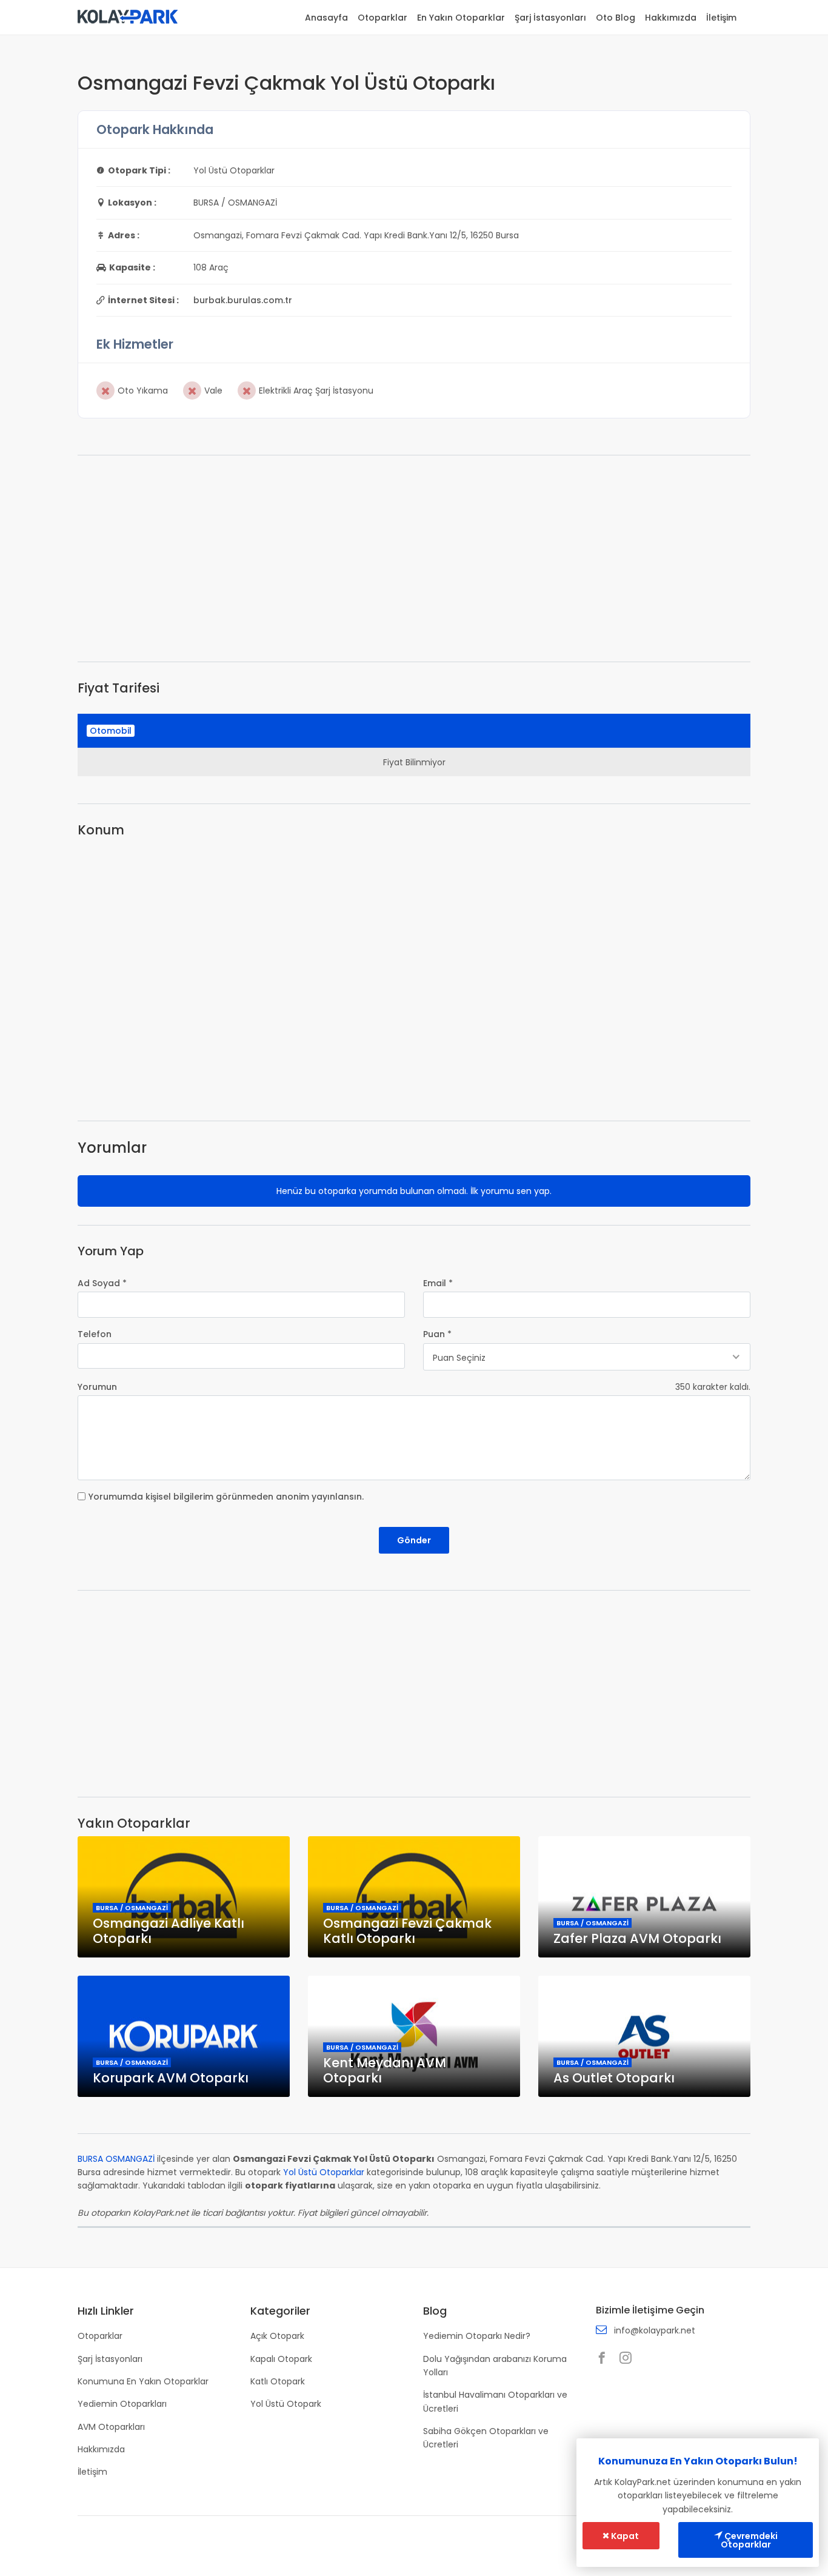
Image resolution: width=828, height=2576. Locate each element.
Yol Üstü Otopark (286, 2404)
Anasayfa (326, 18)
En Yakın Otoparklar (461, 18)
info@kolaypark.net (655, 2330)
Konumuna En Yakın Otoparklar (143, 2381)
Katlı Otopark (278, 2381)
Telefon (95, 1334)
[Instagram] (629, 2359)
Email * (438, 1283)
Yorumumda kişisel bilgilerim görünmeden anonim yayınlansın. (226, 1497)
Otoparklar (382, 18)
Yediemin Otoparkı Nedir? (477, 2336)
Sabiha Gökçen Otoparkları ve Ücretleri (486, 2438)
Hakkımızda (671, 18)
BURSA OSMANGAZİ (116, 2159)
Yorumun (97, 1387)
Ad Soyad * (102, 1283)
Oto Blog (616, 18)
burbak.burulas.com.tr (243, 300)
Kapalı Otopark (281, 2359)
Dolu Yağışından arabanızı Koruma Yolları (495, 2366)
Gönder (414, 1540)
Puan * (437, 1334)
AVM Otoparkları (111, 2427)
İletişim (721, 18)
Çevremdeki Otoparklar (749, 2540)
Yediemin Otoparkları (122, 2404)
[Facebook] (605, 2359)
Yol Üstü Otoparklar (324, 2172)
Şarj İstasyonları (550, 18)
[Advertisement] (414, 558)
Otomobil (111, 731)
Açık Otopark (277, 2336)
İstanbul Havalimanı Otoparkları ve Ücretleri (495, 2401)
